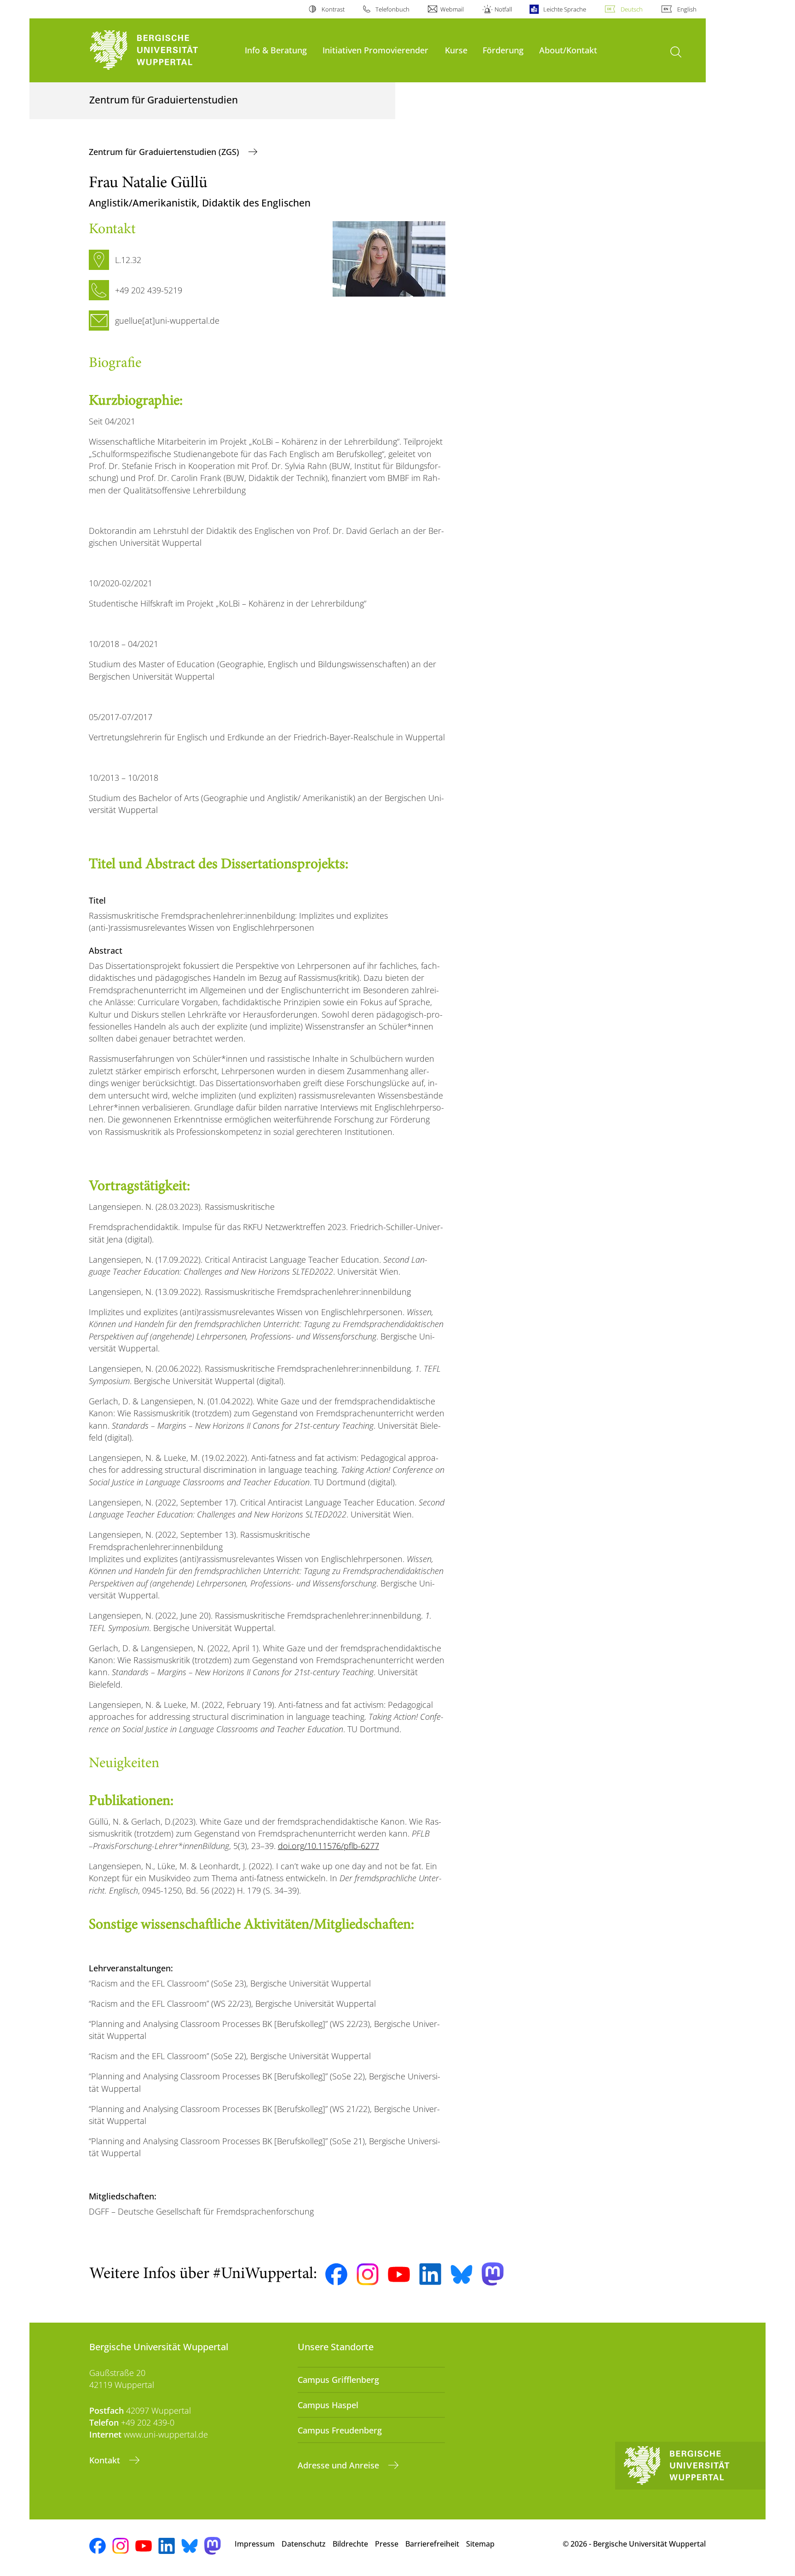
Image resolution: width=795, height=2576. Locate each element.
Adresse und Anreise (340, 2465)
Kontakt (106, 2460)
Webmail (452, 9)
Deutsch (632, 9)
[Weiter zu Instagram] (368, 2274)
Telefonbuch (392, 9)
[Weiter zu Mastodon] (493, 2274)
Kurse (456, 50)
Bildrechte (350, 2544)
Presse (387, 2544)
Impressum (255, 2544)
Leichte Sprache (565, 9)
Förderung (503, 50)
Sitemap (480, 2544)
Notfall (503, 9)
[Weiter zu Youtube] (399, 2274)
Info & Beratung (276, 50)
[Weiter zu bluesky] (461, 2274)
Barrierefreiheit (432, 2544)
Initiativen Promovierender (375, 50)
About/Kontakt (568, 50)
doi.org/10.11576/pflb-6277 (328, 1846)
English (687, 9)
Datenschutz (304, 2544)
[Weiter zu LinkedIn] (430, 2274)
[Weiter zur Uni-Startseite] (162, 50)
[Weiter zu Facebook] (336, 2274)
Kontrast (333, 9)
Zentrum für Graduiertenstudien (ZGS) (165, 152)
